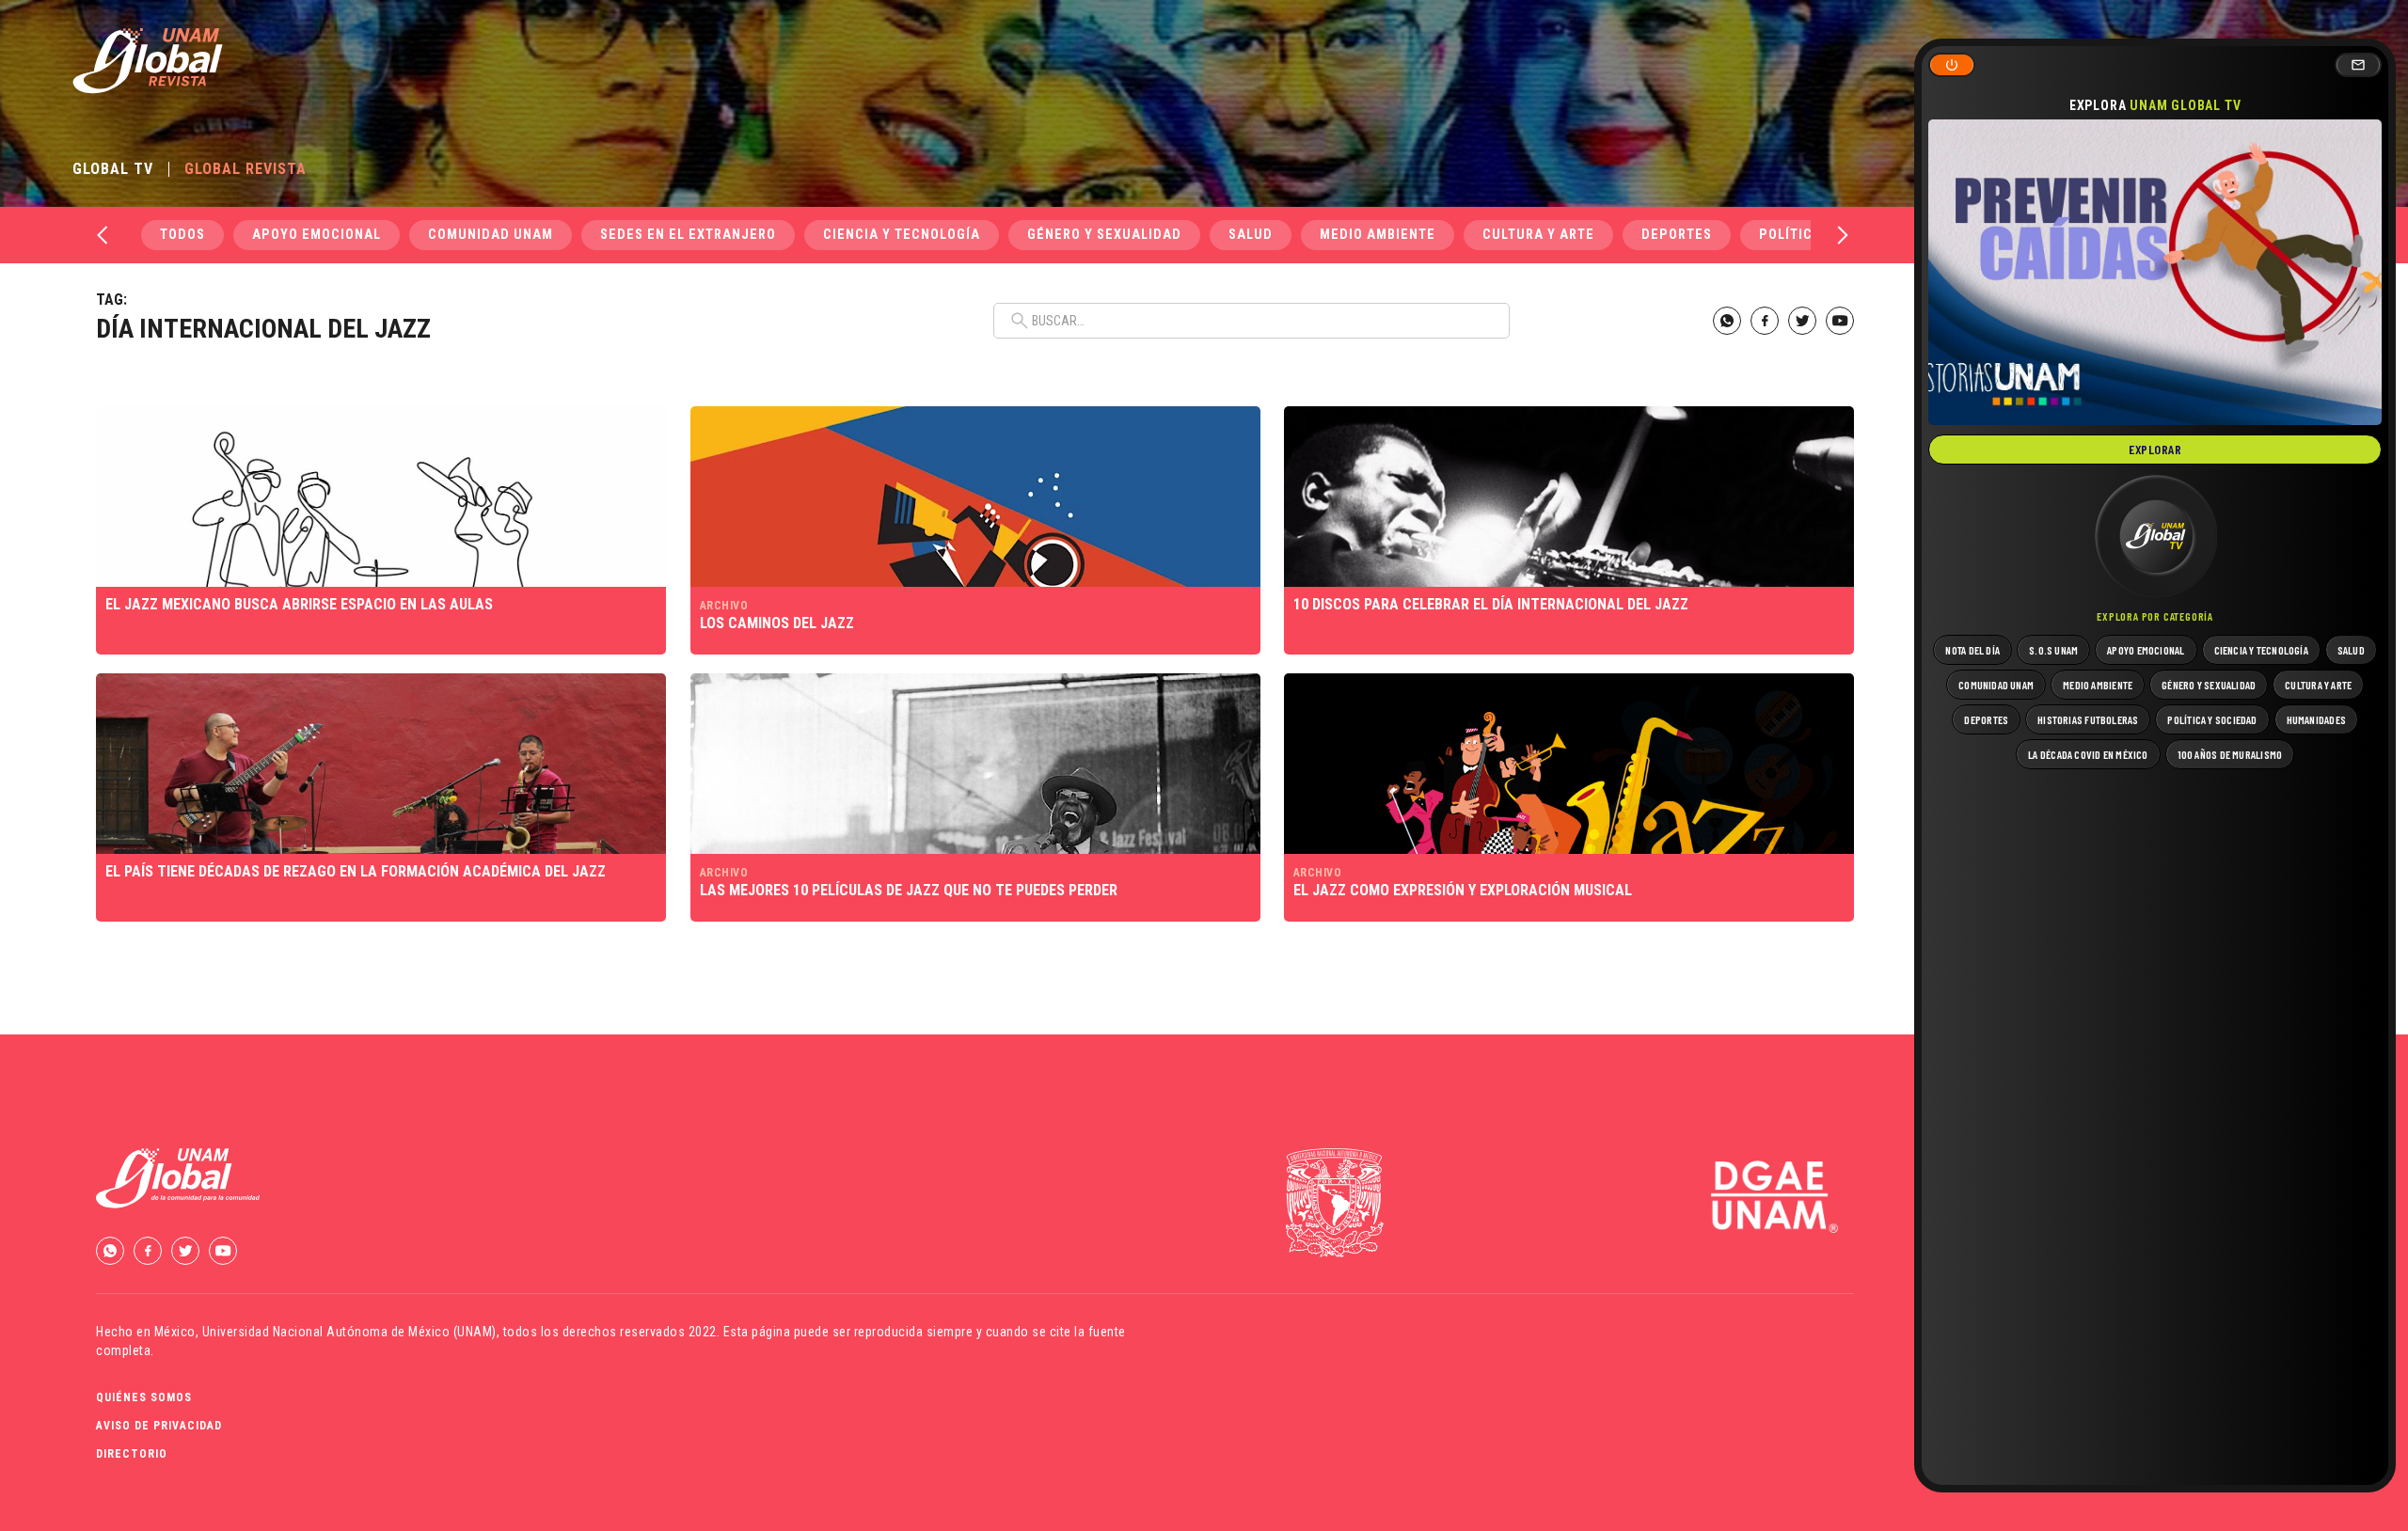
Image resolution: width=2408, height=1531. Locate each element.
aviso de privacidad (159, 1426)
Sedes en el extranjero (688, 235)
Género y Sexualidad (1104, 235)
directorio (132, 1454)
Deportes (1677, 235)
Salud (1251, 235)
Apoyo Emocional (317, 235)
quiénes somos (144, 1397)
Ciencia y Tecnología (902, 235)
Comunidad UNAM (491, 235)
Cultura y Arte (1538, 235)
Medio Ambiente (1378, 235)
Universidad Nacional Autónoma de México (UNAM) (349, 1332)
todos (182, 235)
